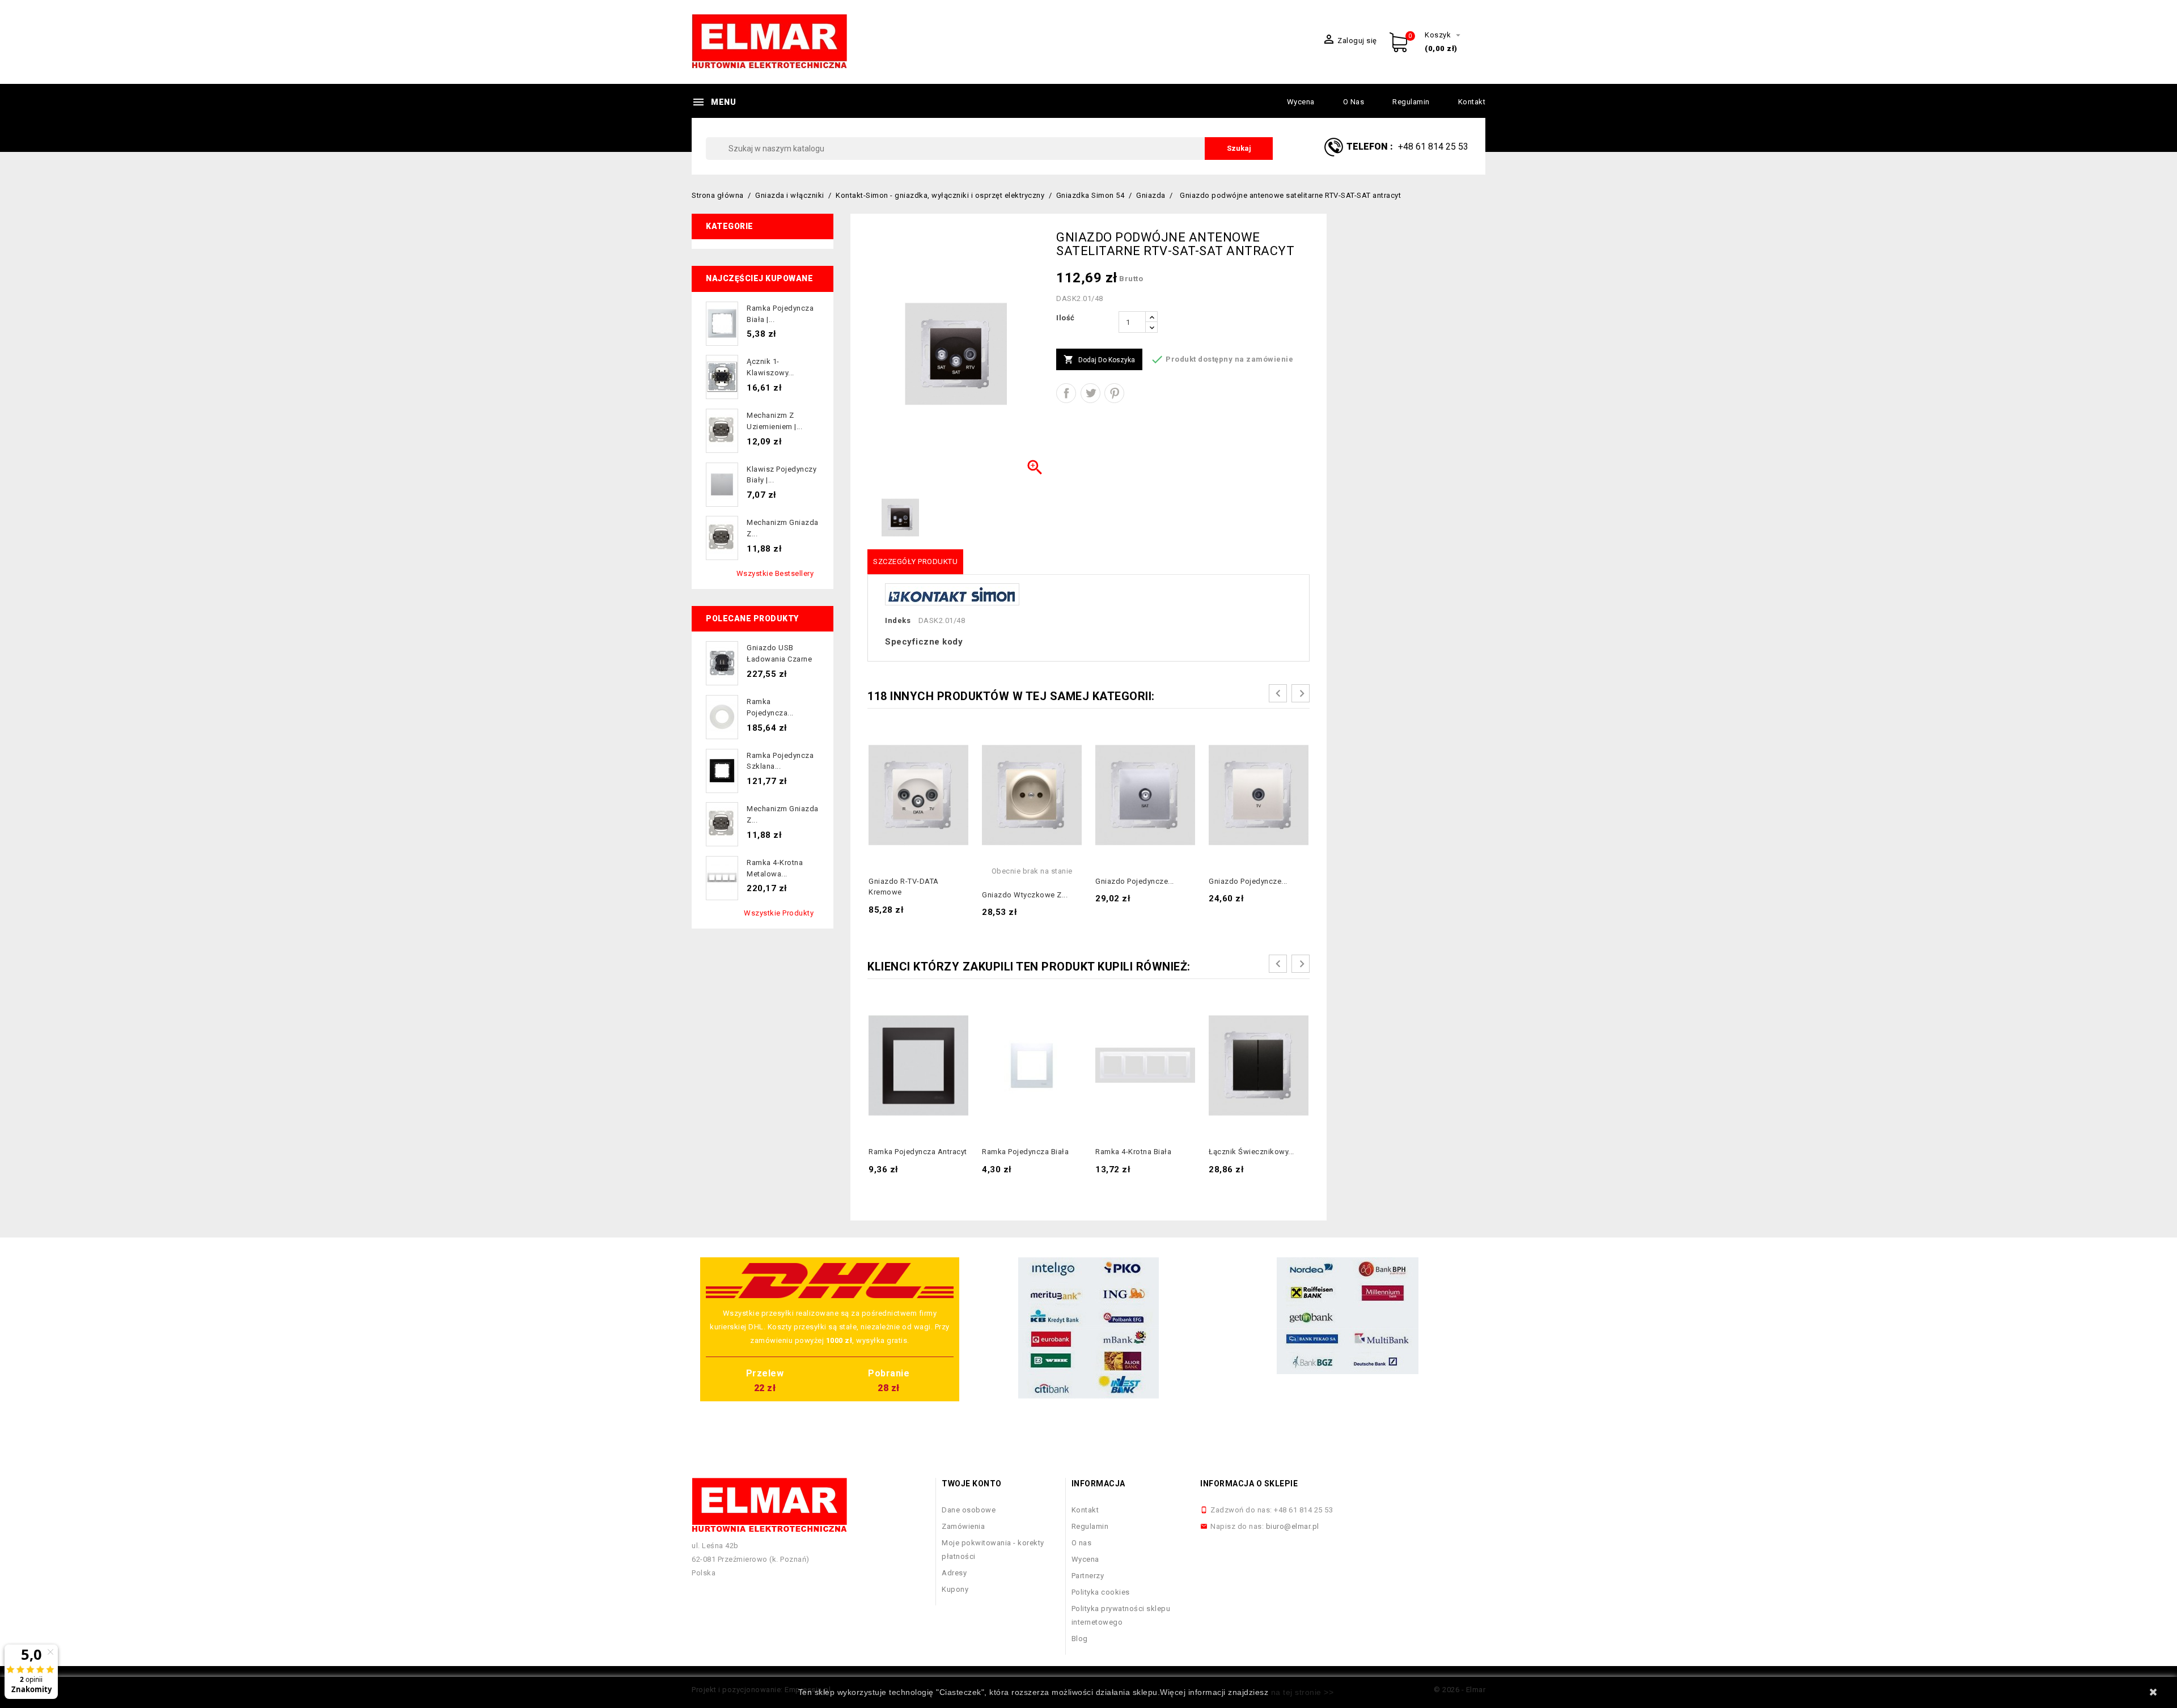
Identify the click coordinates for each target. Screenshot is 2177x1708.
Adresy (954, 1573)
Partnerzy (1088, 1576)
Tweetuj (1090, 393)
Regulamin (1411, 102)
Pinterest (1114, 393)
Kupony (955, 1589)
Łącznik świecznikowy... (1251, 1152)
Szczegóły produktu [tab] (915, 561)
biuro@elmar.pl (1293, 1526)
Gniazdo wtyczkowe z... (1025, 895)
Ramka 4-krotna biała (1133, 1152)
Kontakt (1472, 102)
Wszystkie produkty (779, 913)
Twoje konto (972, 1484)
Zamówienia (963, 1526)
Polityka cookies (1101, 1592)
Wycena (1301, 102)
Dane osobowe (969, 1510)
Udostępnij (1066, 393)
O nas (1354, 102)
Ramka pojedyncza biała (1025, 1152)
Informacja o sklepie (1249, 1484)
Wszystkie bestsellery (775, 573)
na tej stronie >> (1303, 1692)
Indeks (898, 620)
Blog (1080, 1639)
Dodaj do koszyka (1099, 359)
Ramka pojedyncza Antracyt (918, 1152)
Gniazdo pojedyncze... (1135, 881)
